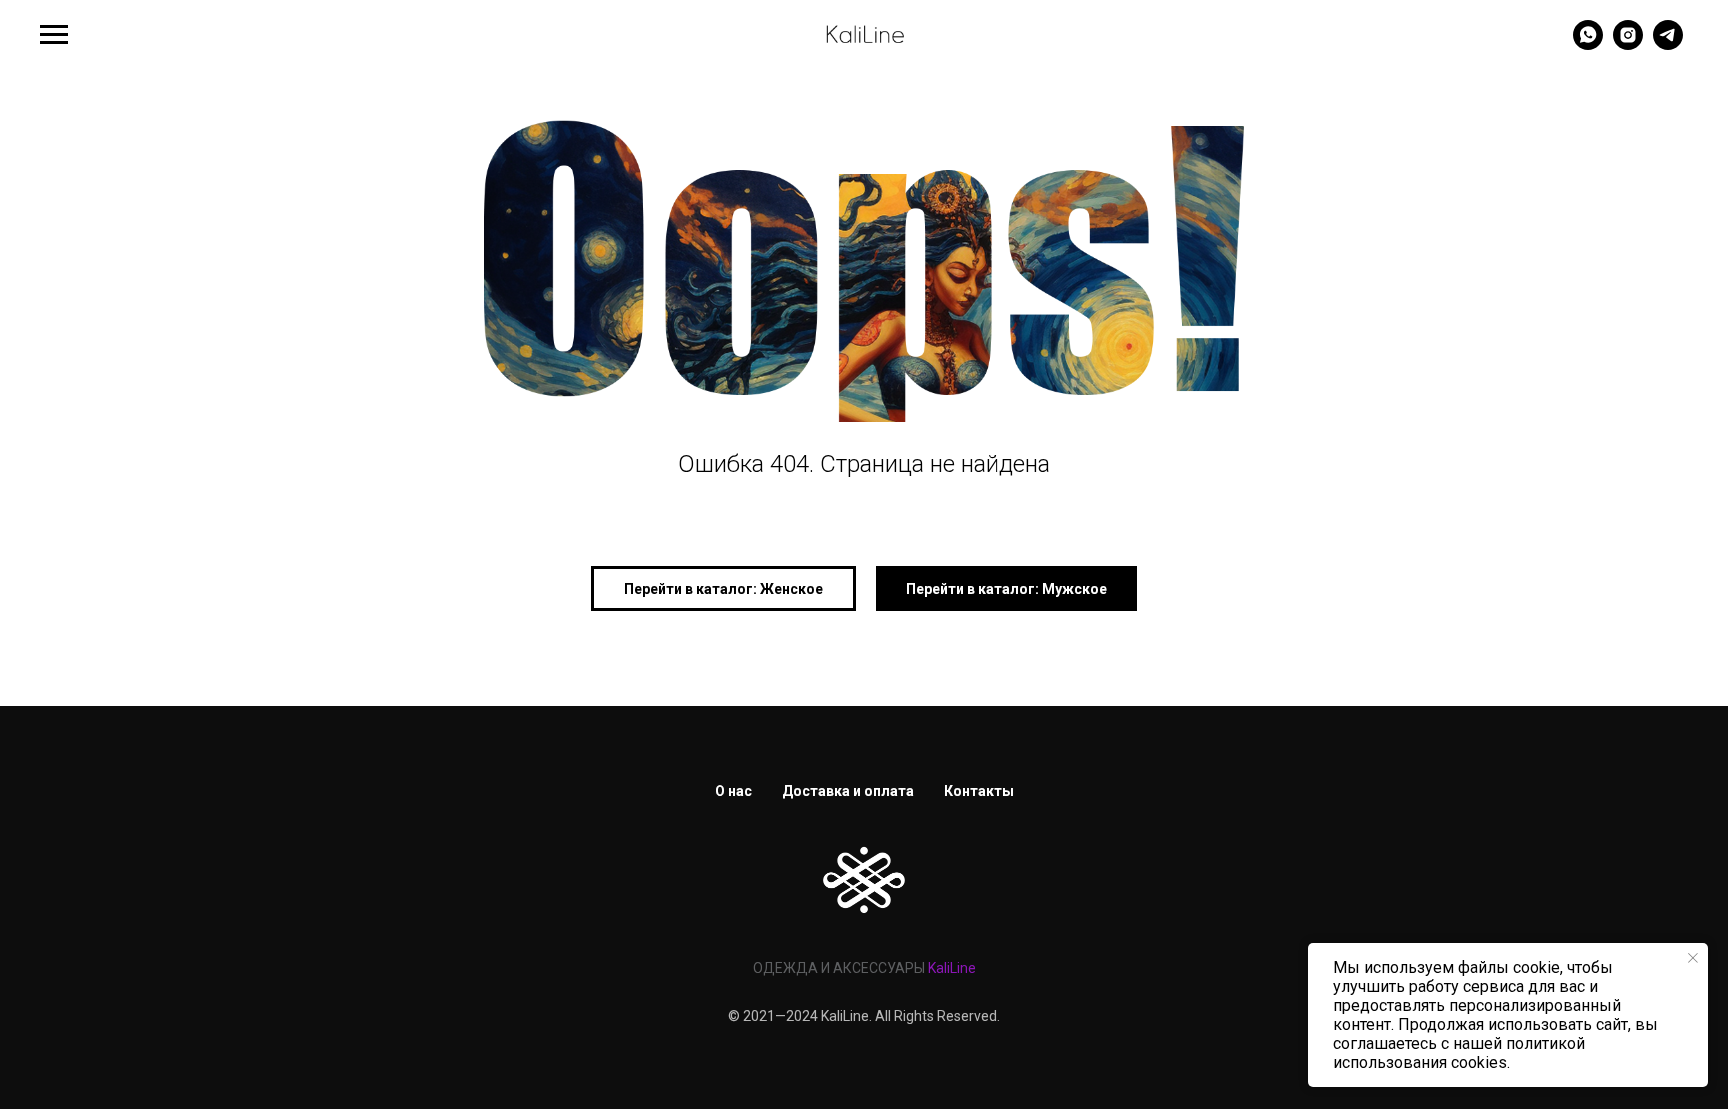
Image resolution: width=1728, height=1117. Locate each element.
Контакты (979, 791)
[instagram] (1628, 44)
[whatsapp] (1588, 44)
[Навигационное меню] (54, 35)
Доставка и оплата (848, 791)
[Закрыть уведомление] (1693, 958)
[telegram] (1668, 44)
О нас (733, 791)
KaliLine (952, 968)
